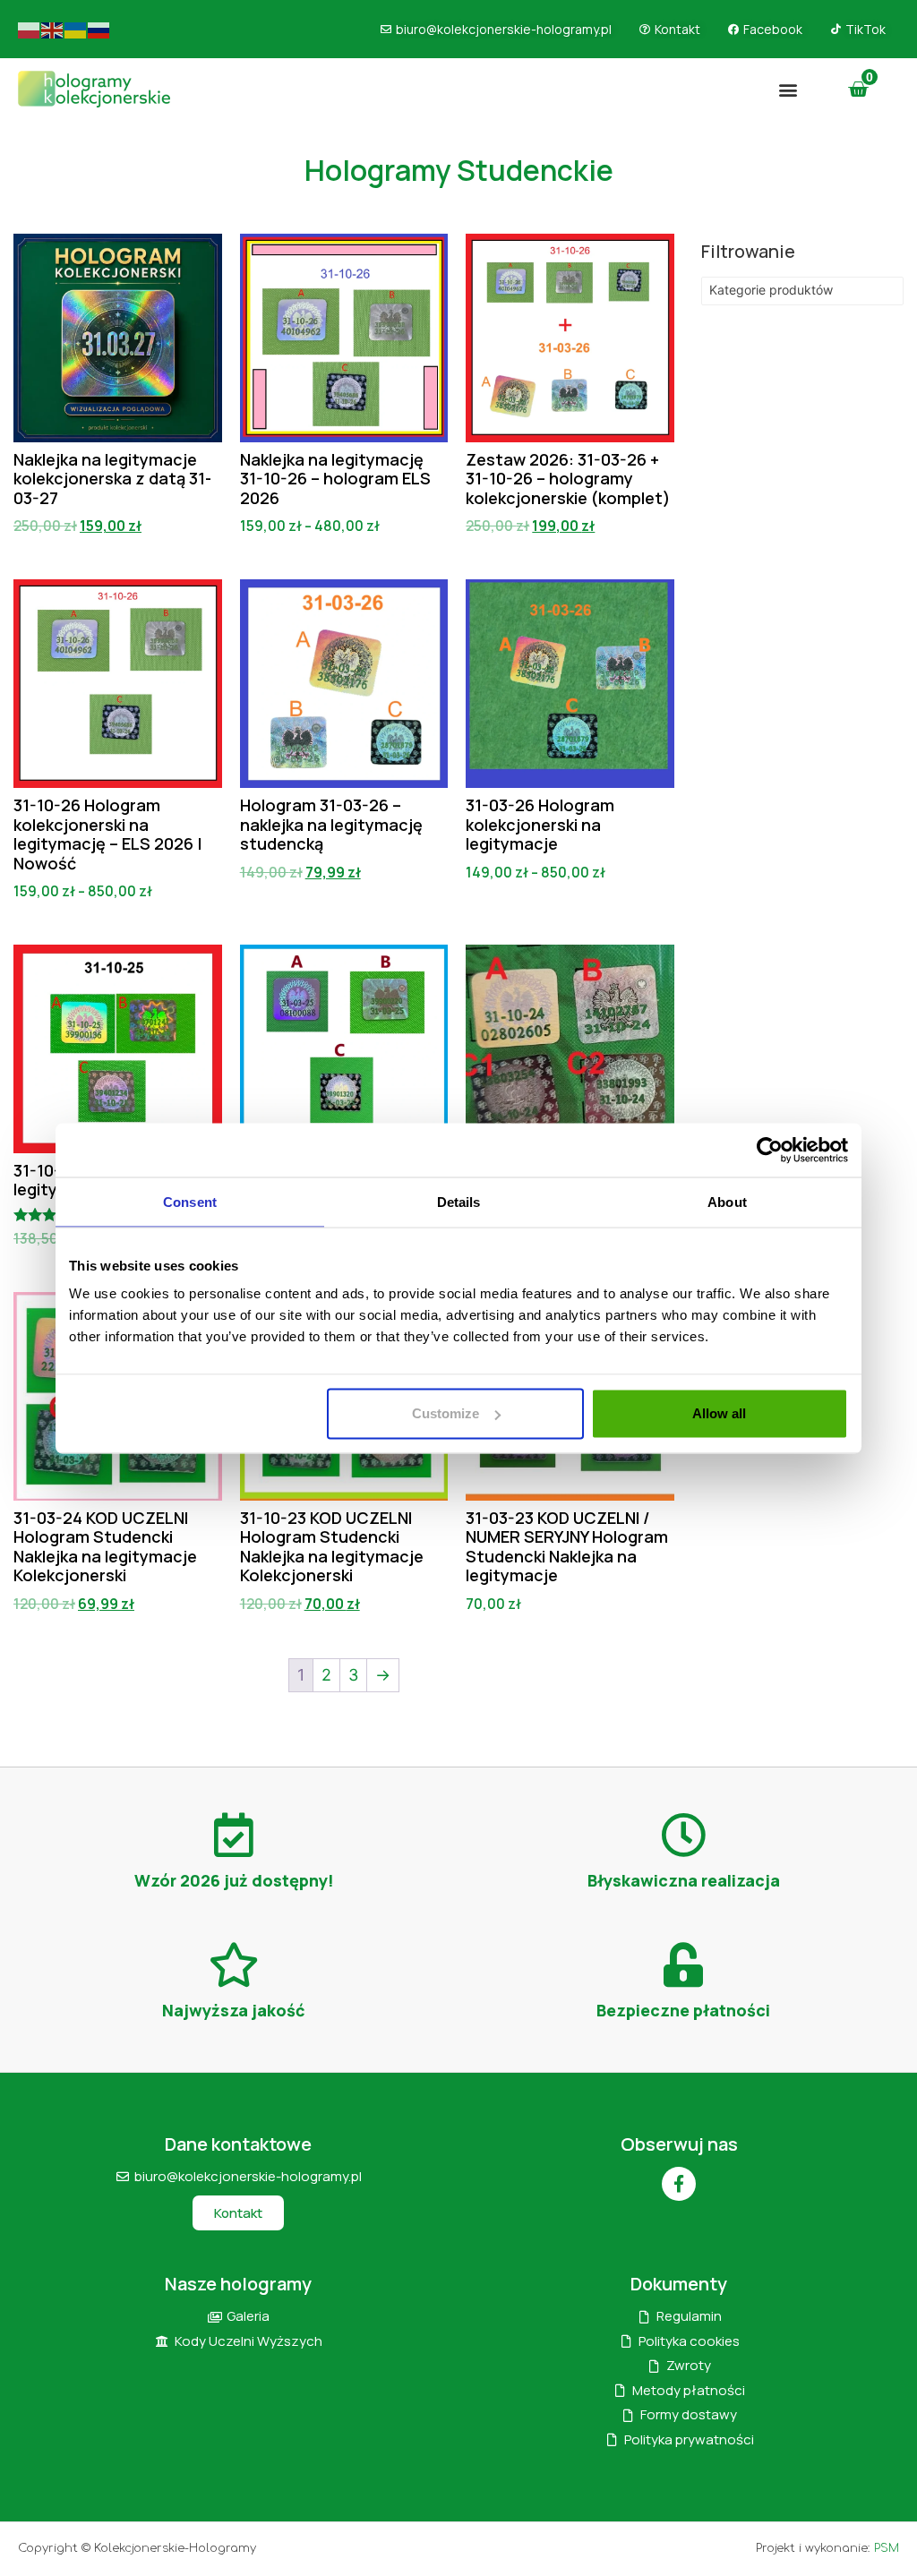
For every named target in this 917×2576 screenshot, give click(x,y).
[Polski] (30, 29)
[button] (788, 89)
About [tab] (727, 1201)
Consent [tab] (190, 1201)
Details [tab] (459, 1201)
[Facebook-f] (679, 2184)
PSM (887, 2548)
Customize (446, 1413)
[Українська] (76, 29)
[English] (53, 29)
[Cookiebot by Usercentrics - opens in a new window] (770, 1150)
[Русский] (99, 29)
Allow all (719, 1413)
